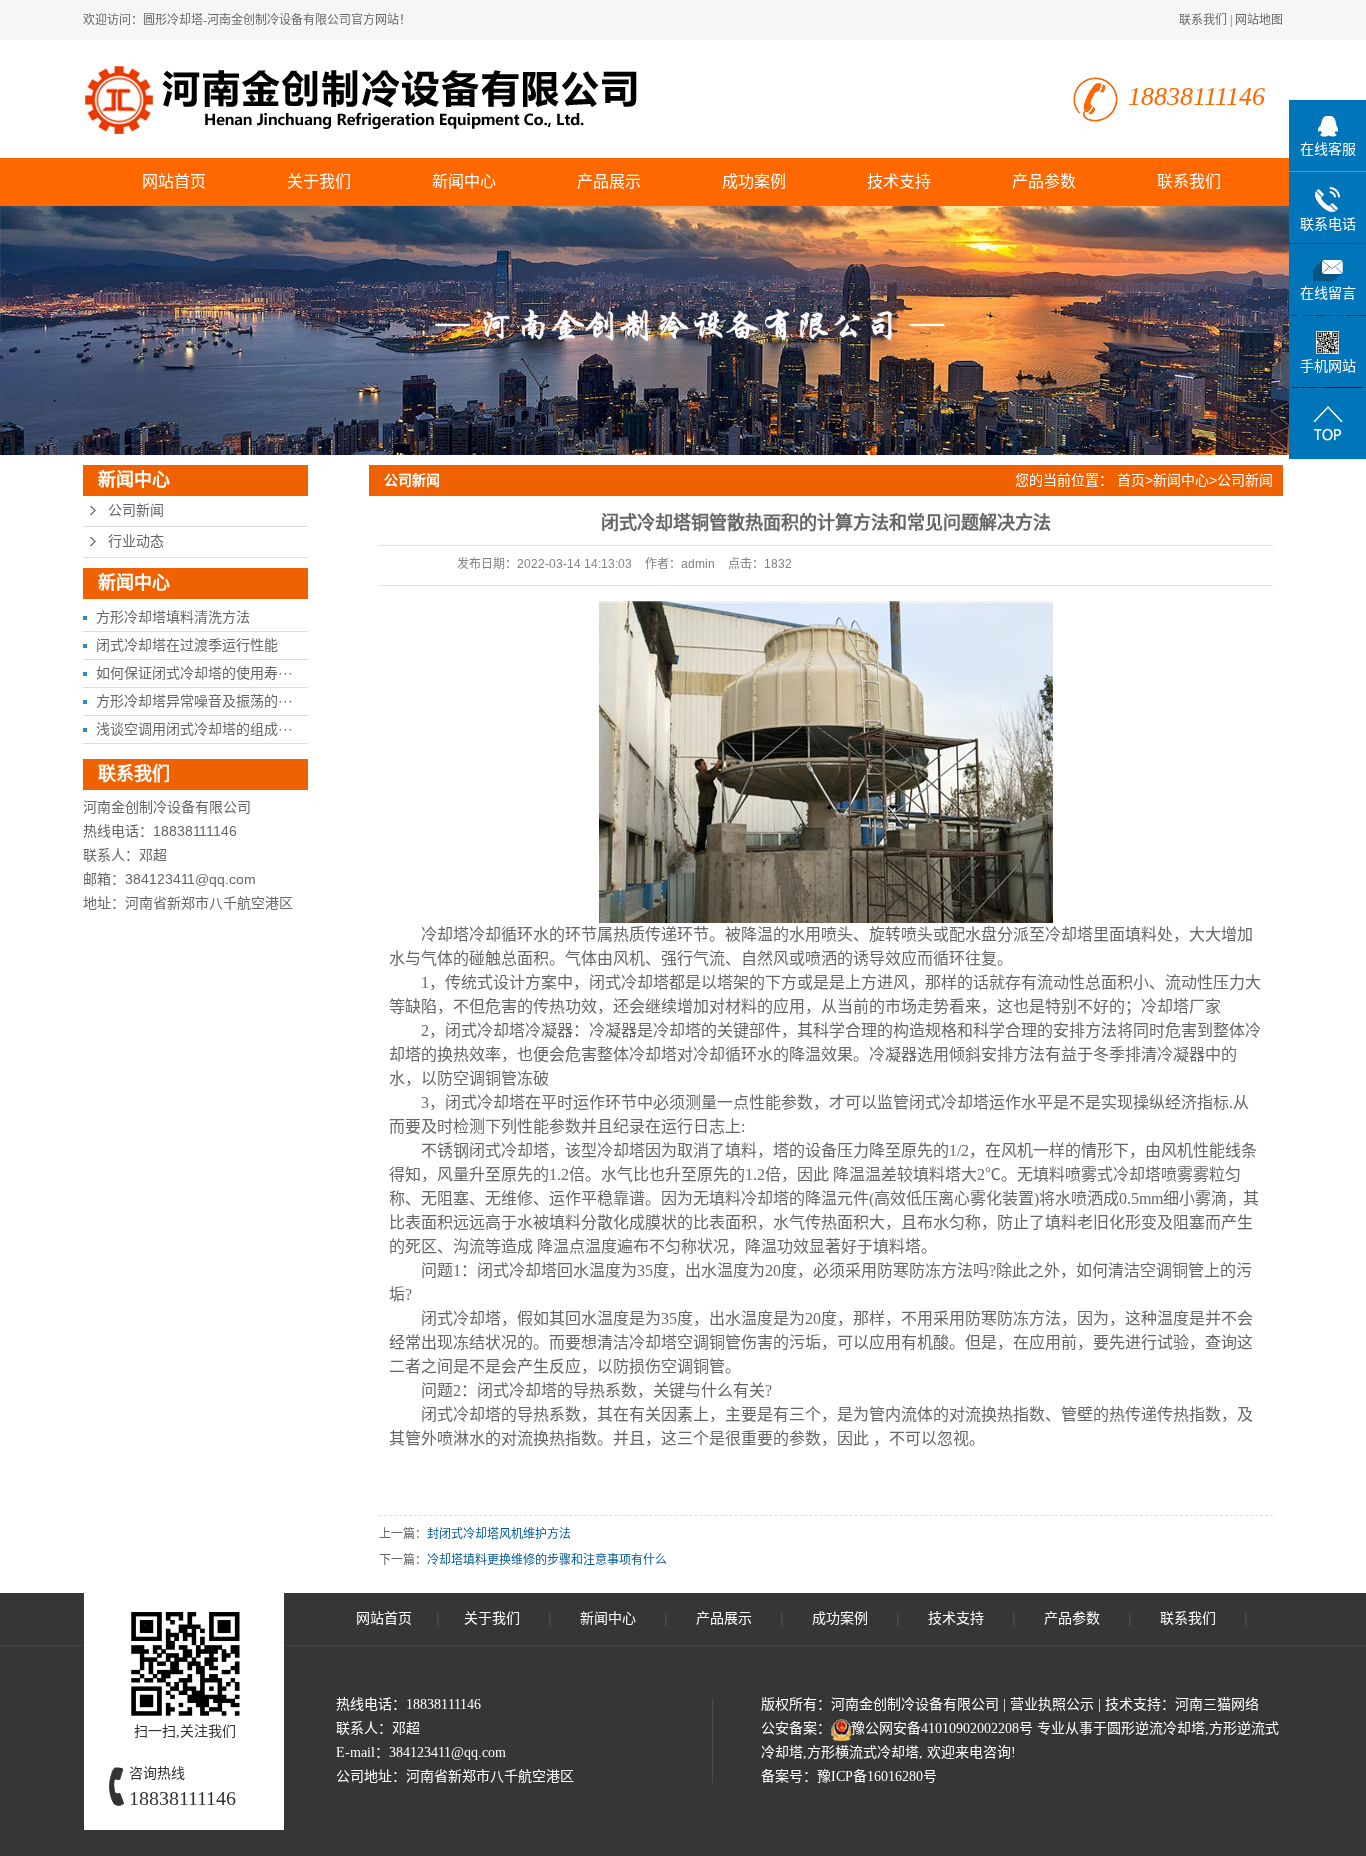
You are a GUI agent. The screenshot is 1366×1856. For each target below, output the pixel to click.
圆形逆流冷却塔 (1156, 1728)
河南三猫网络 (1217, 1704)
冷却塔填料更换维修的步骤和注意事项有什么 (547, 1560)
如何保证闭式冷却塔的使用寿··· (194, 673)
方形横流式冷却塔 (863, 1752)
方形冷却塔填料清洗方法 (173, 617)
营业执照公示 (1052, 1704)
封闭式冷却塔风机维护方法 (499, 1534)
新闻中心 (464, 181)
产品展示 (609, 181)
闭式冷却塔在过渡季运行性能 (187, 645)
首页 (1131, 480)
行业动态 (136, 541)
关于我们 (319, 181)
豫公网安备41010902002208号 (942, 1728)
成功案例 (754, 181)
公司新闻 (136, 510)
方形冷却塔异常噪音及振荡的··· (194, 701)
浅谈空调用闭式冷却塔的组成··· (194, 729)
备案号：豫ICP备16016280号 (849, 1776)
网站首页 (174, 181)
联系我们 (1203, 20)
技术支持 (899, 181)
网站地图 (1259, 20)
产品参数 (1044, 181)
